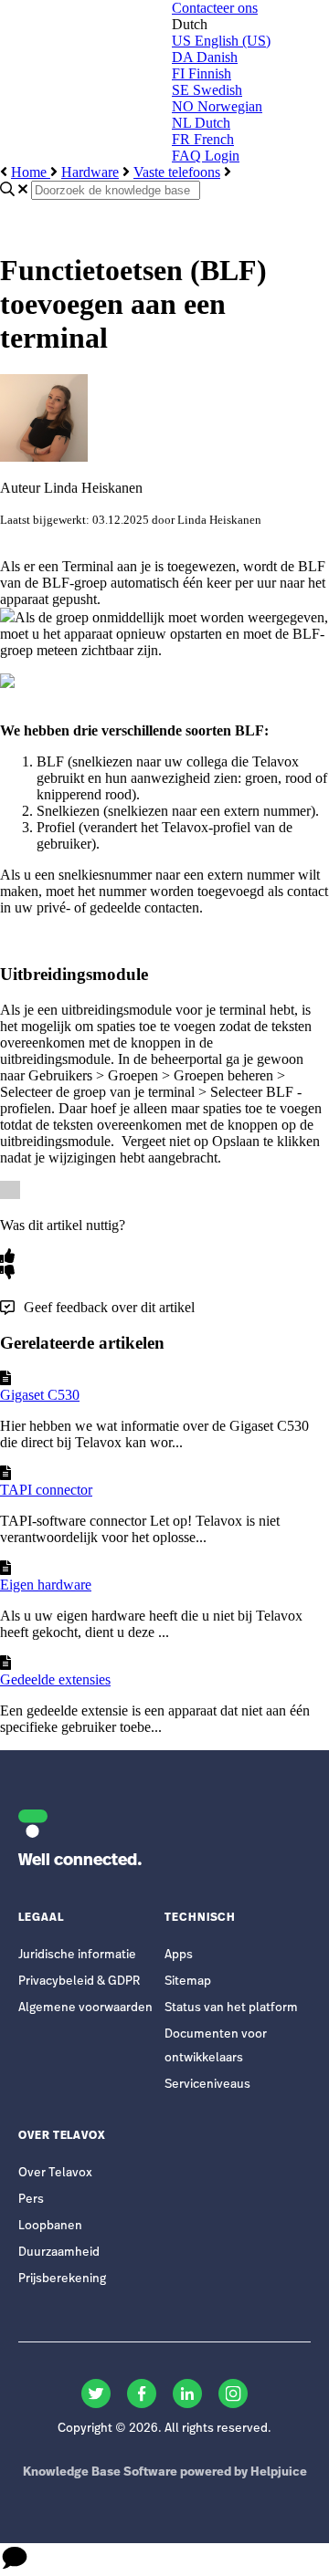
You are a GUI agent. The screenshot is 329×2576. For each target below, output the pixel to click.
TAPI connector (46, 1490)
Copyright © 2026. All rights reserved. (164, 2429)
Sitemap (188, 1982)
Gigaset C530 (40, 1395)
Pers (31, 2200)
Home (31, 172)
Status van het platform (231, 2008)
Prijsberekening (62, 2279)
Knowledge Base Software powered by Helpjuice (165, 2472)
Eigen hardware (46, 1585)
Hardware (90, 172)
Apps (179, 1955)
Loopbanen (50, 2226)
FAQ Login (206, 156)
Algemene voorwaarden (85, 2008)
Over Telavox (55, 2173)
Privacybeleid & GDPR (79, 1982)
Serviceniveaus (207, 2085)
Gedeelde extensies (55, 1679)
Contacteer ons (215, 8)
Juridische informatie (77, 1955)
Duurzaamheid (59, 2253)
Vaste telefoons (177, 172)
